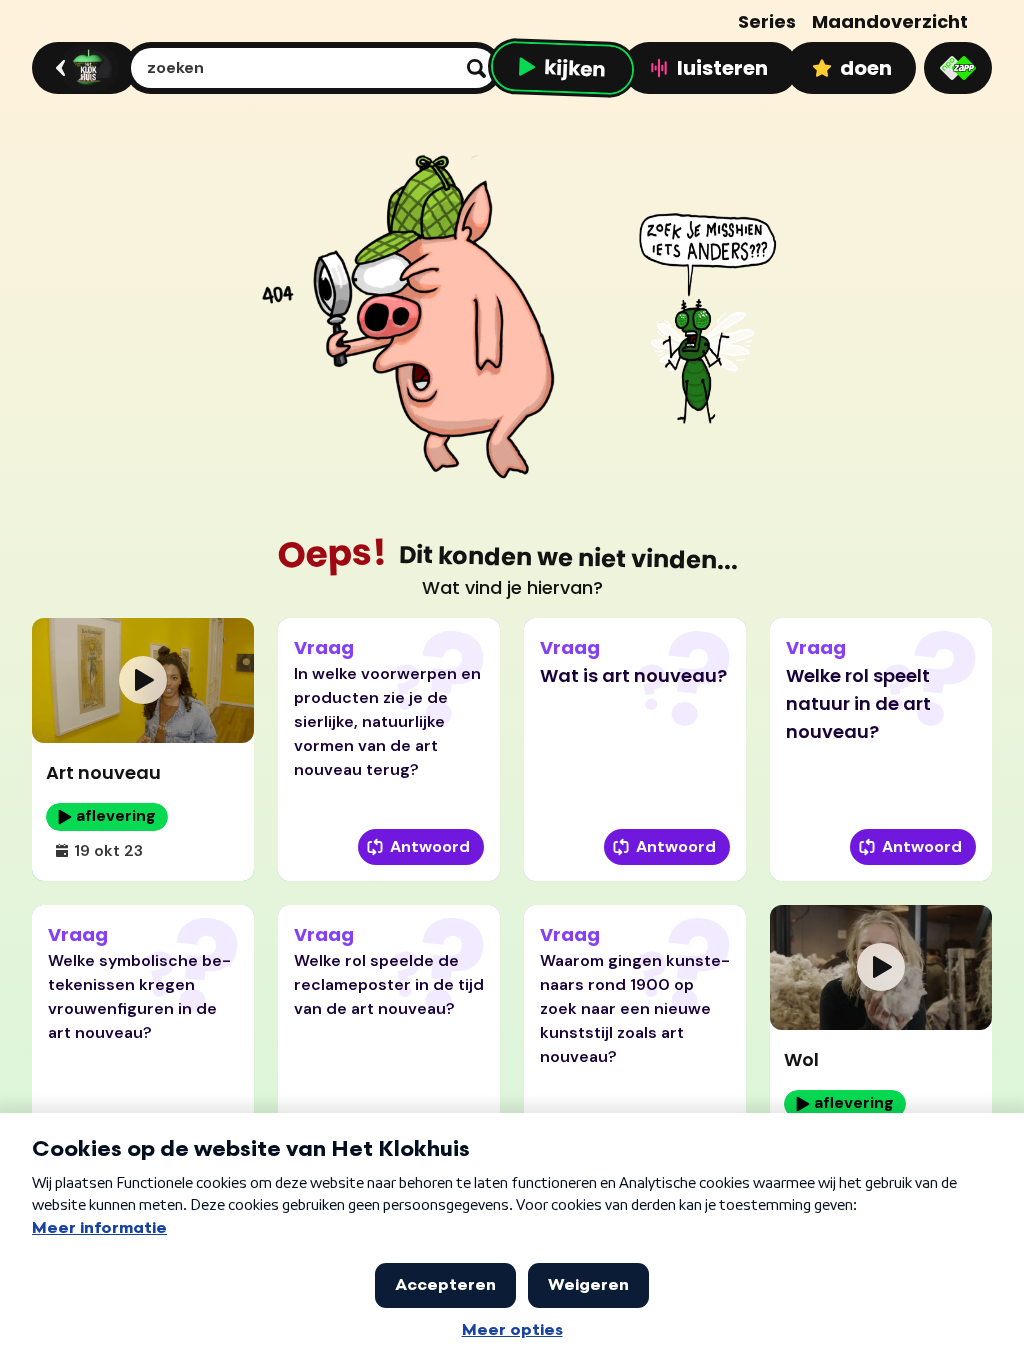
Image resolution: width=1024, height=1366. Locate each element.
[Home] (81, 68)
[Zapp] (958, 68)
